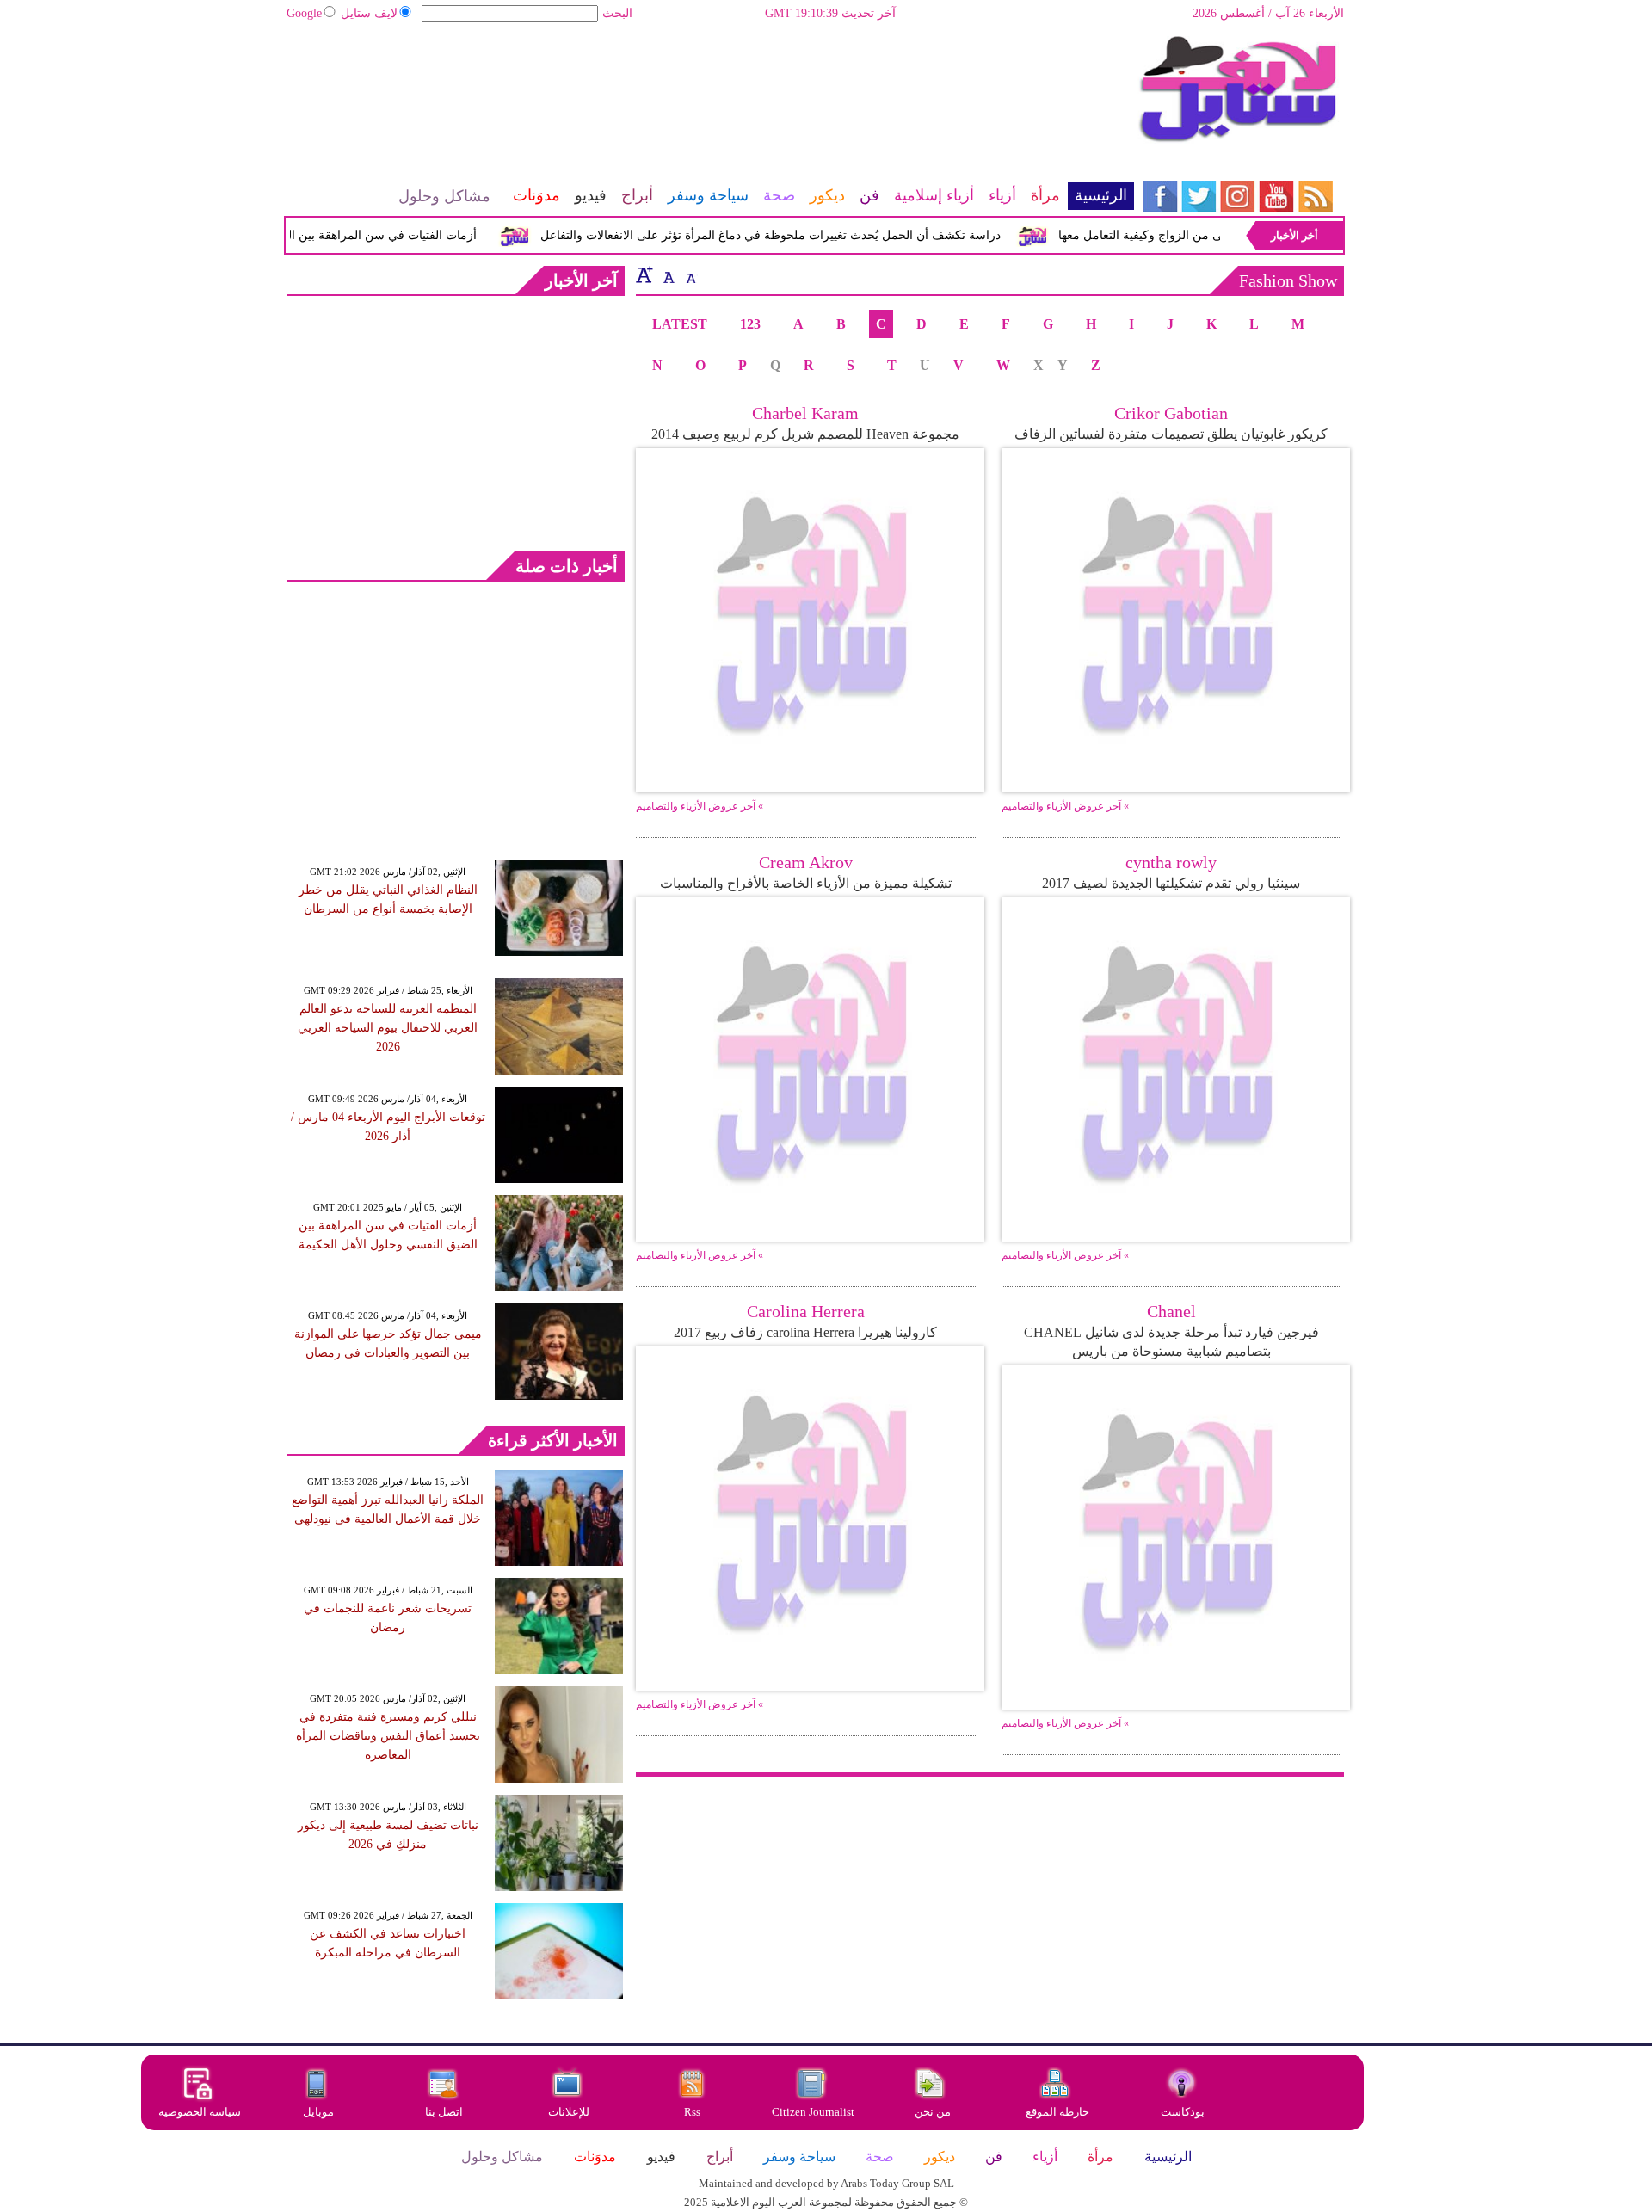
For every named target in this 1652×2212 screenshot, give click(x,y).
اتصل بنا (444, 2112)
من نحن (933, 2112)
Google (304, 13)
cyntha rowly (1171, 862)
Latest (680, 324)
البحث (617, 13)
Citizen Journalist (813, 2112)
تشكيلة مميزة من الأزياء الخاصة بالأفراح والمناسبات (806, 883)
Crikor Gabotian (1171, 413)
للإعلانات (569, 2112)
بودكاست (1183, 2112)
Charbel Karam (805, 413)
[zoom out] (691, 274)
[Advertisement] (710, 90)
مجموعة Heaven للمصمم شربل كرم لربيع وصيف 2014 (805, 434)
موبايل (320, 2112)
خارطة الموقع (1057, 2112)
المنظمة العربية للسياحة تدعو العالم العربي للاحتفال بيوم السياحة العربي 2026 (388, 1028)
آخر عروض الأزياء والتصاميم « (700, 806)
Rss (693, 2112)
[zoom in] (644, 274)
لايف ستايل (369, 13)
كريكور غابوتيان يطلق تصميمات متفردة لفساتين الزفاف (1171, 434)
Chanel (1171, 1311)
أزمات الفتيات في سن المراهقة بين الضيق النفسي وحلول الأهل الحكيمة (323, 235)
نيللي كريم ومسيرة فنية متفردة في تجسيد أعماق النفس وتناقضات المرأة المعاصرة (388, 1736)
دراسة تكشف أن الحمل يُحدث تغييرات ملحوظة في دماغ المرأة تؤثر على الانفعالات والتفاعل (797, 235)
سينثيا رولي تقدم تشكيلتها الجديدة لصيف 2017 (1171, 883)
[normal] (667, 274)
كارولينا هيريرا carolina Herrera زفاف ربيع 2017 (805, 1332)
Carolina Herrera (806, 1311)
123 (750, 324)
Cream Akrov (806, 862)
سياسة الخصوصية (200, 2112)
